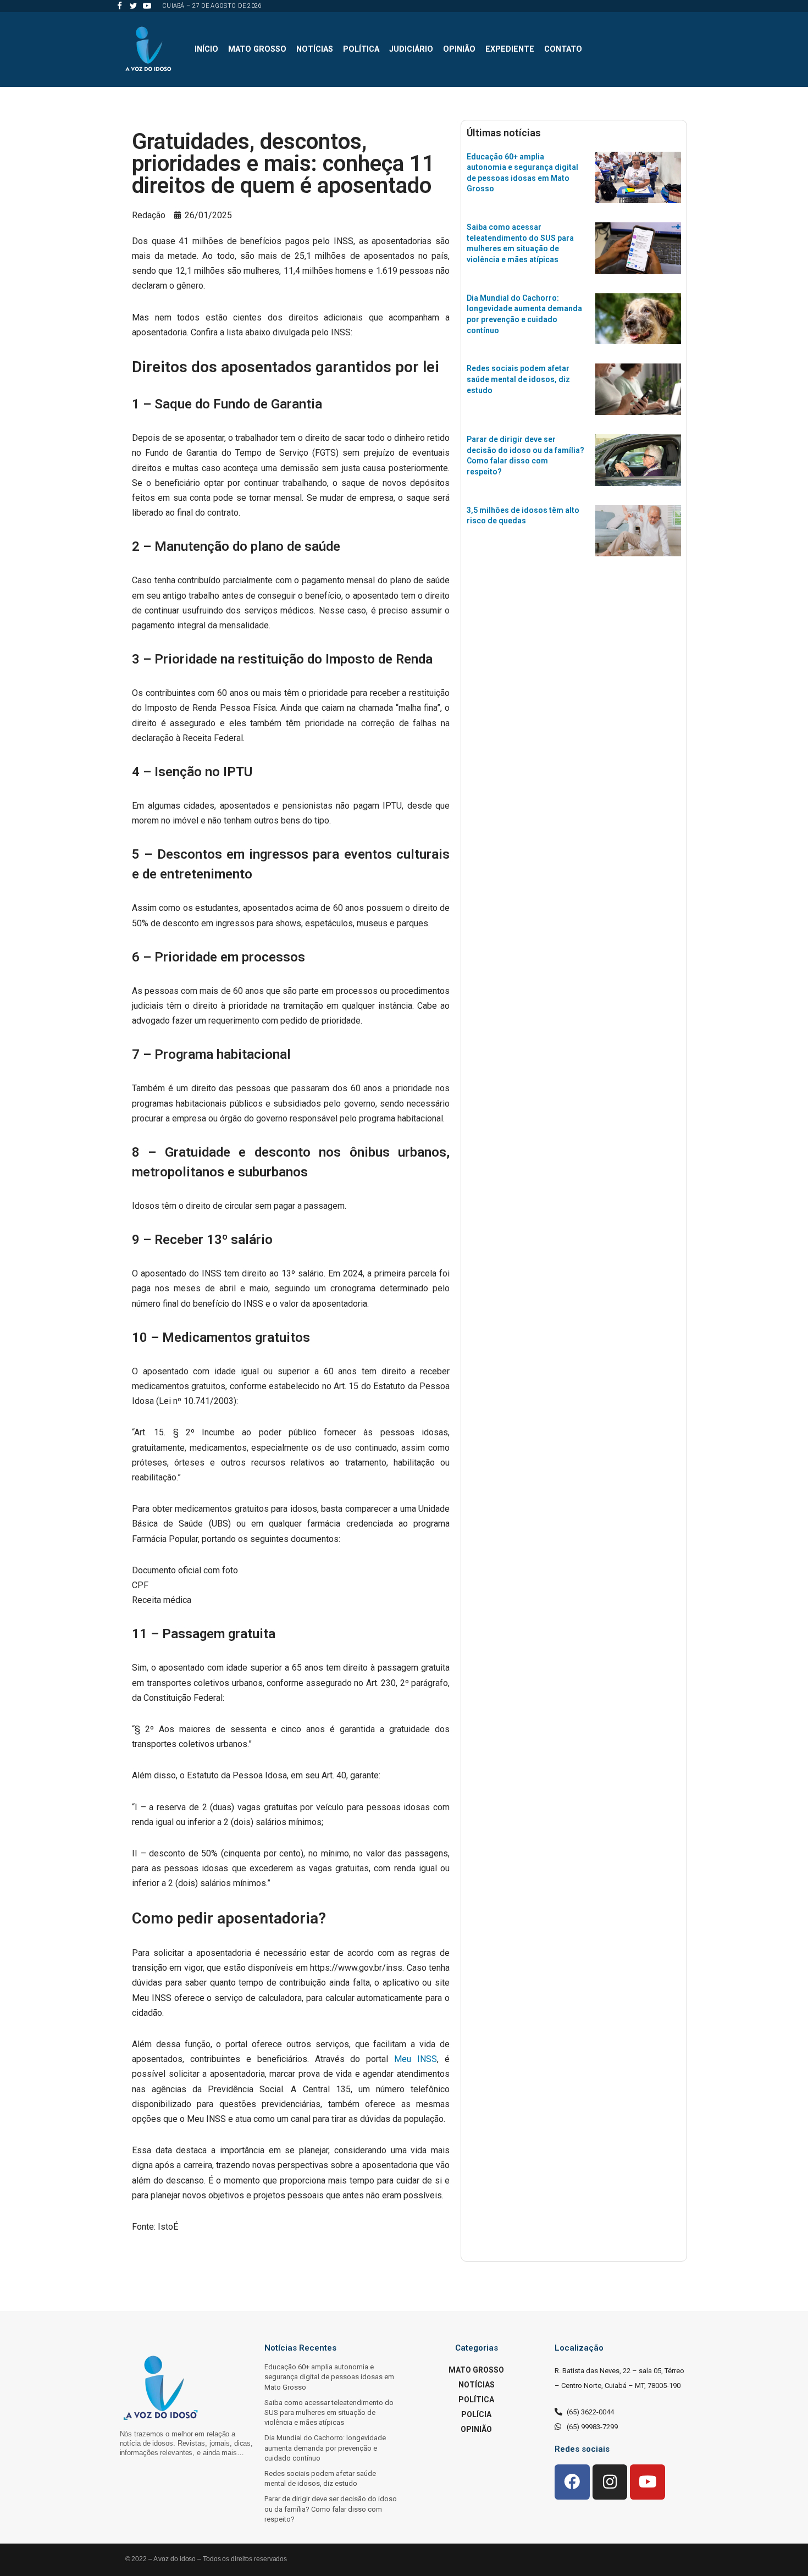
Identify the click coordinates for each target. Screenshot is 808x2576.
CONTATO (563, 49)
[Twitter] (133, 6)
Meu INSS (416, 2059)
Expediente (510, 49)
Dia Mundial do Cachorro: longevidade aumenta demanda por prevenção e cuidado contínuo (325, 2448)
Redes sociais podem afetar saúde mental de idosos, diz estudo (518, 379)
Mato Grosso (257, 49)
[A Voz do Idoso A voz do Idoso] (148, 49)
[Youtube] (147, 6)
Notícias (315, 49)
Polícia (476, 2414)
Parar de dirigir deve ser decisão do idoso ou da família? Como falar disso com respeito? (331, 2509)
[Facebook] (120, 6)
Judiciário (411, 49)
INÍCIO (206, 49)
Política (361, 49)
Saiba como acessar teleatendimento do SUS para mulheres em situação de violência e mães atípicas (329, 2412)
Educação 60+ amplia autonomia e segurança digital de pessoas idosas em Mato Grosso (329, 2377)
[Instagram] (610, 2482)
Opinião (459, 49)
